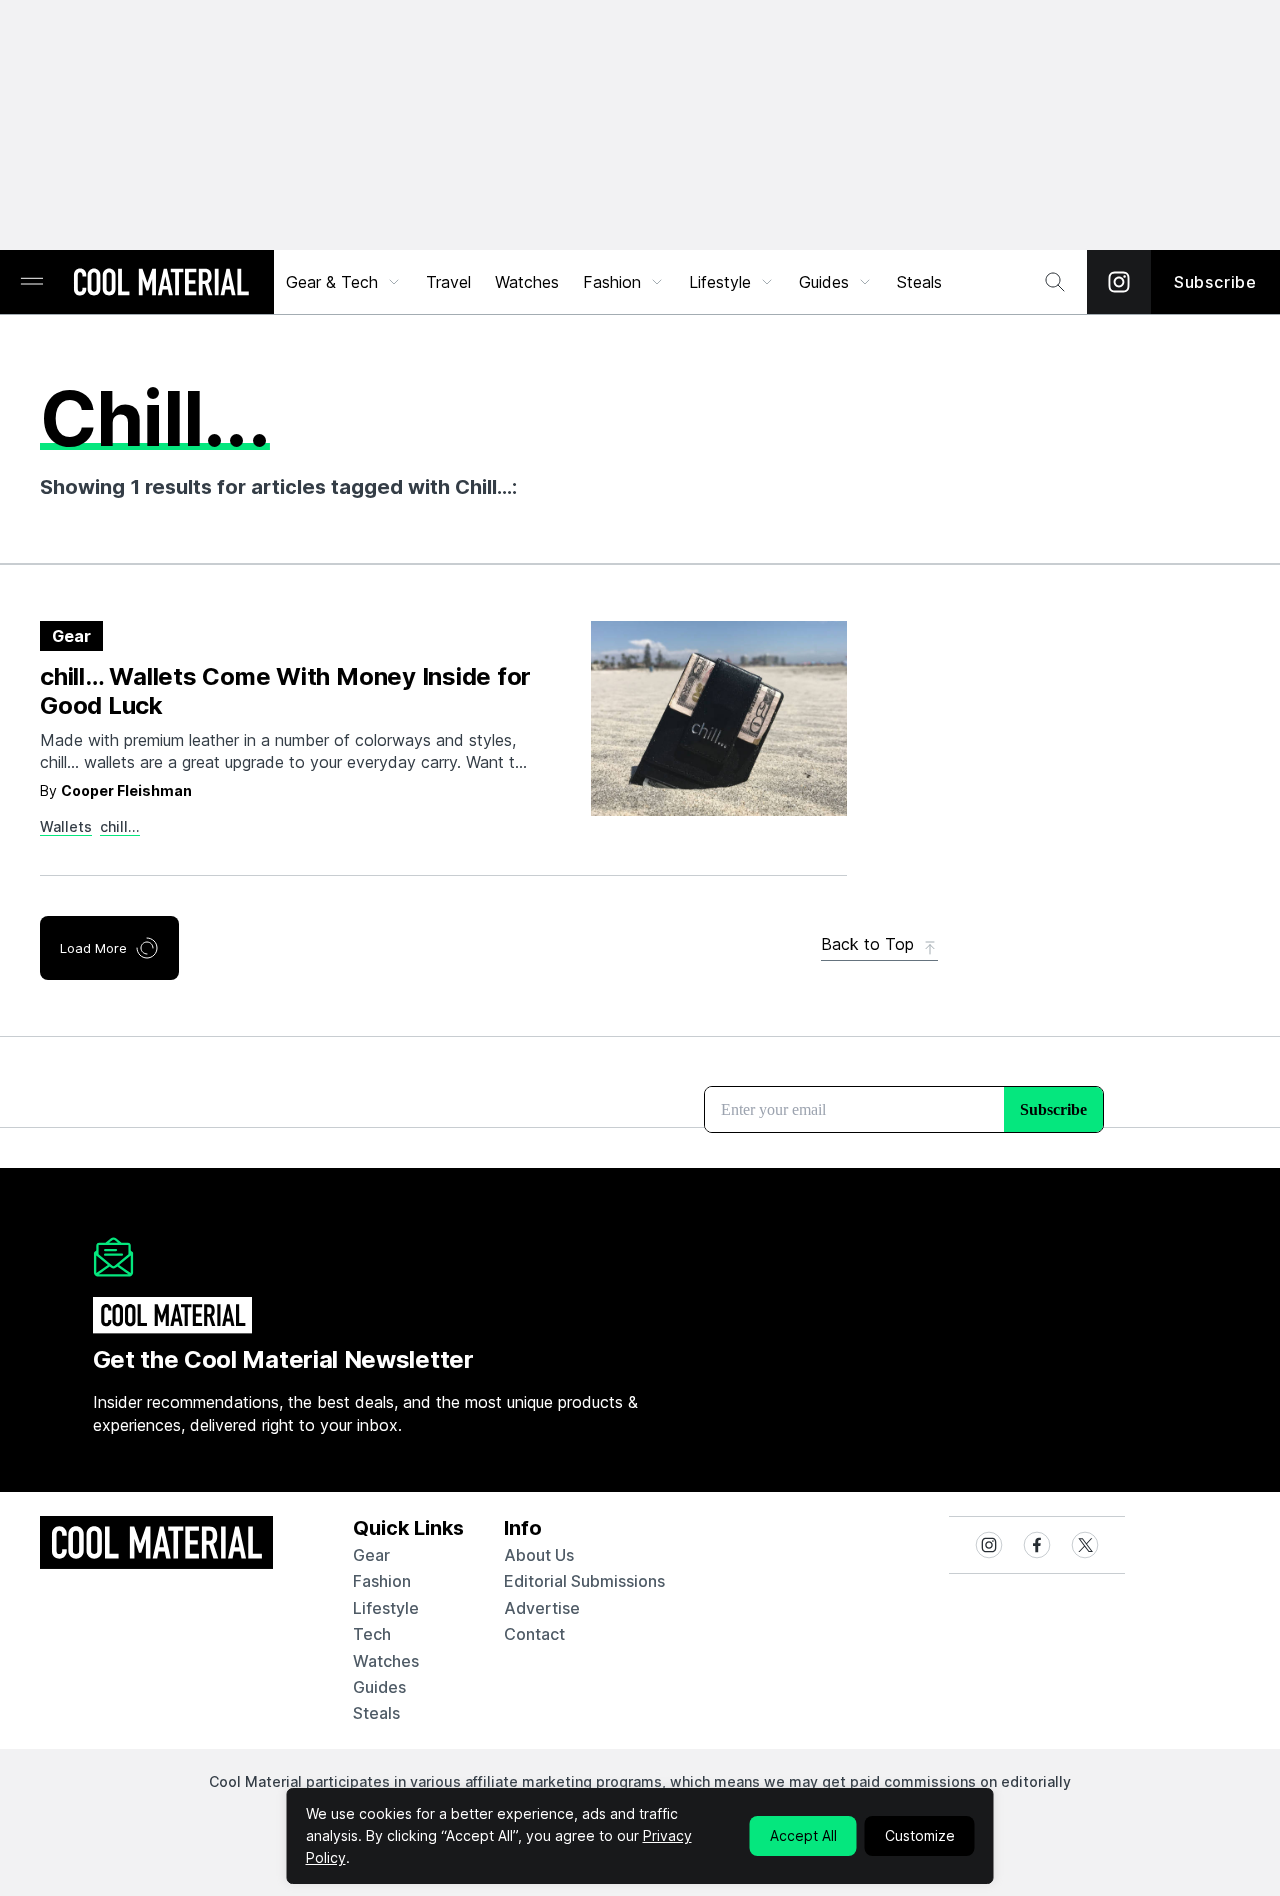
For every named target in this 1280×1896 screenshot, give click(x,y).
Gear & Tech (332, 282)
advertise (542, 1608)
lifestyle (386, 1608)
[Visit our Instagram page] (1119, 282)
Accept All (803, 1835)
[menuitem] (344, 282)
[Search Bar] (1055, 282)
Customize (920, 1835)
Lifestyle (720, 282)
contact (534, 1634)
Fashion (612, 282)
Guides (824, 282)
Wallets (66, 826)
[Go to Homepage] (161, 284)
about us (539, 1555)
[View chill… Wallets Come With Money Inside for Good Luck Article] (719, 718)
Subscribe (1215, 282)
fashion (382, 1581)
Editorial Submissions (584, 1581)
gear (371, 1555)
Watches (527, 282)
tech (372, 1634)
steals (919, 282)
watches (386, 1661)
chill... (120, 826)
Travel (448, 282)
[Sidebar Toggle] (32, 282)
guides (379, 1687)
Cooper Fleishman (126, 790)
